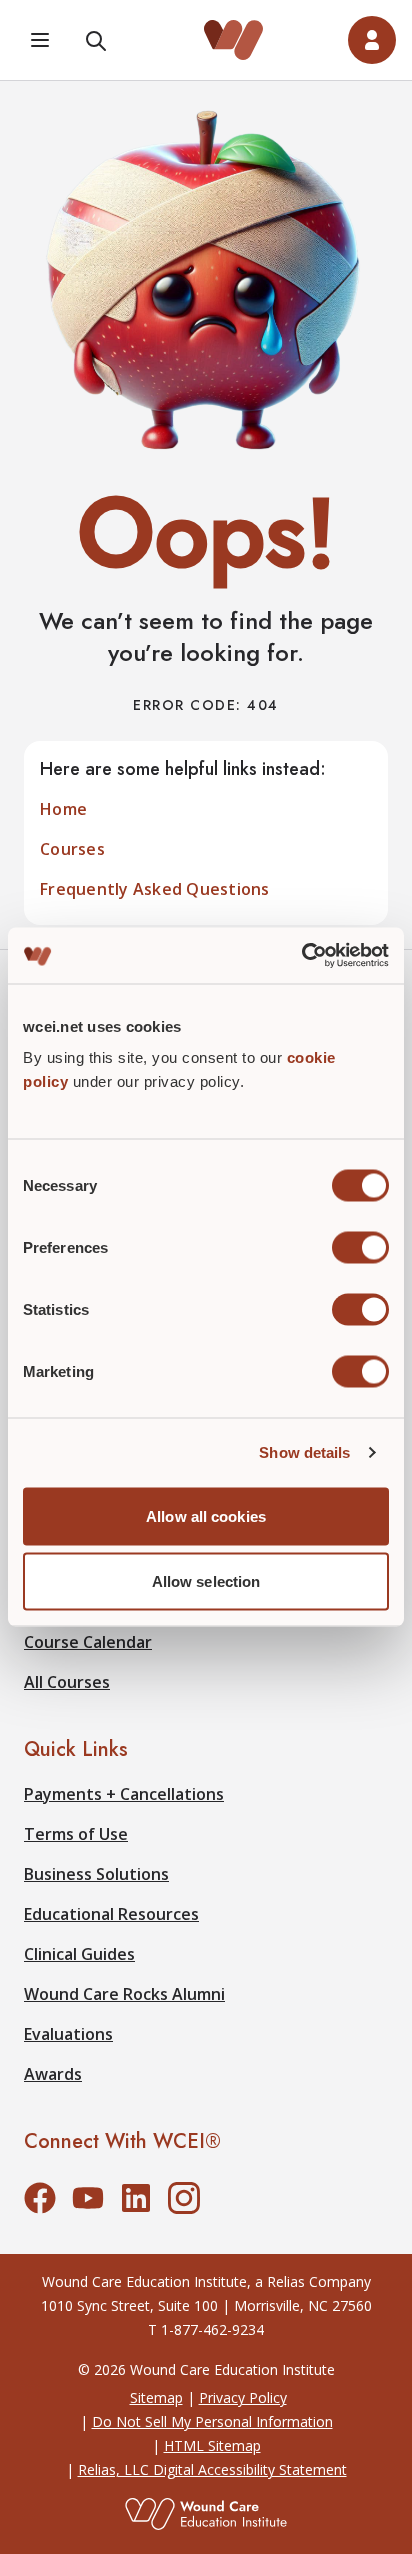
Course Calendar (88, 1642)
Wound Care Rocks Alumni (124, 1994)
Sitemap (156, 2397)
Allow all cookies (206, 1515)
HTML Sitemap (212, 2445)
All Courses (67, 1682)
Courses (72, 849)
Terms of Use (76, 1834)
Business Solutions (96, 1874)
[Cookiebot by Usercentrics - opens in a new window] (301, 956)
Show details (304, 1452)
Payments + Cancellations (124, 1794)
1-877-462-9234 (212, 2329)
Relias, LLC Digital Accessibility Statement (212, 2469)
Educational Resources (111, 1914)
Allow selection (206, 1581)
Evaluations (68, 2034)
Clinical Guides (79, 1954)
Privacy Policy (243, 2397)
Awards (53, 2074)
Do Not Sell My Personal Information (212, 2421)
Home (63, 809)
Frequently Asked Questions (155, 889)
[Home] (234, 40)
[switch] (360, 1247)
